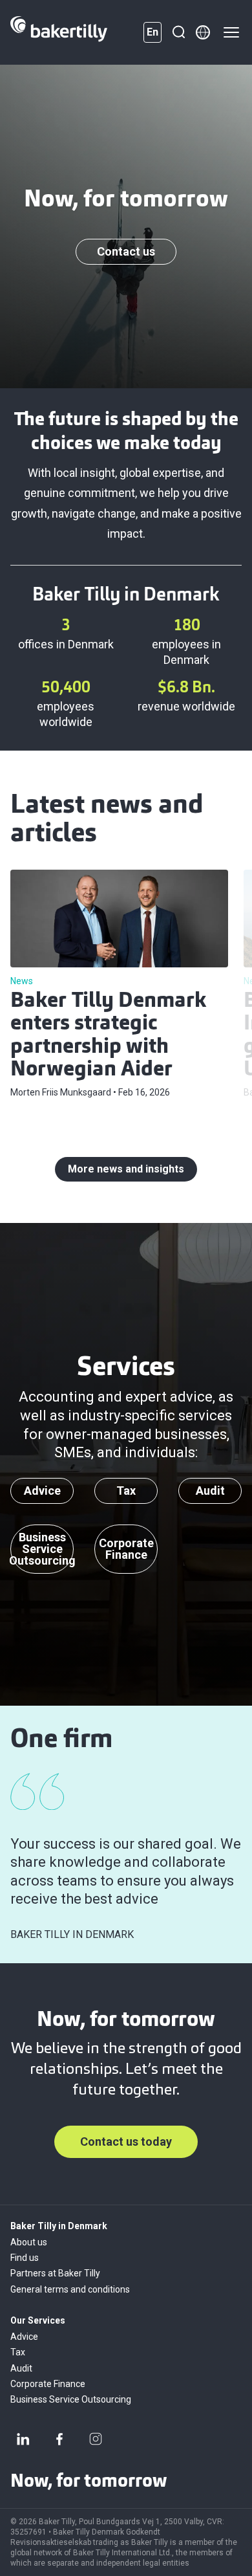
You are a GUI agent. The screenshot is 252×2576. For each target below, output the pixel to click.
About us (29, 2242)
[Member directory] (203, 32)
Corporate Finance (48, 2384)
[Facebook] (59, 2439)
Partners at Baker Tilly (55, 2273)
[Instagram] (96, 2439)
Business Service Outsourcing (71, 2399)
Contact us (126, 251)
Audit (21, 2368)
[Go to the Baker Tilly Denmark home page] (59, 32)
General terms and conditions (70, 2289)
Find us (25, 2258)
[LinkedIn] (23, 2439)
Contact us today (126, 2141)
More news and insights (126, 1169)
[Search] (178, 32)
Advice (24, 2337)
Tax (18, 2352)
